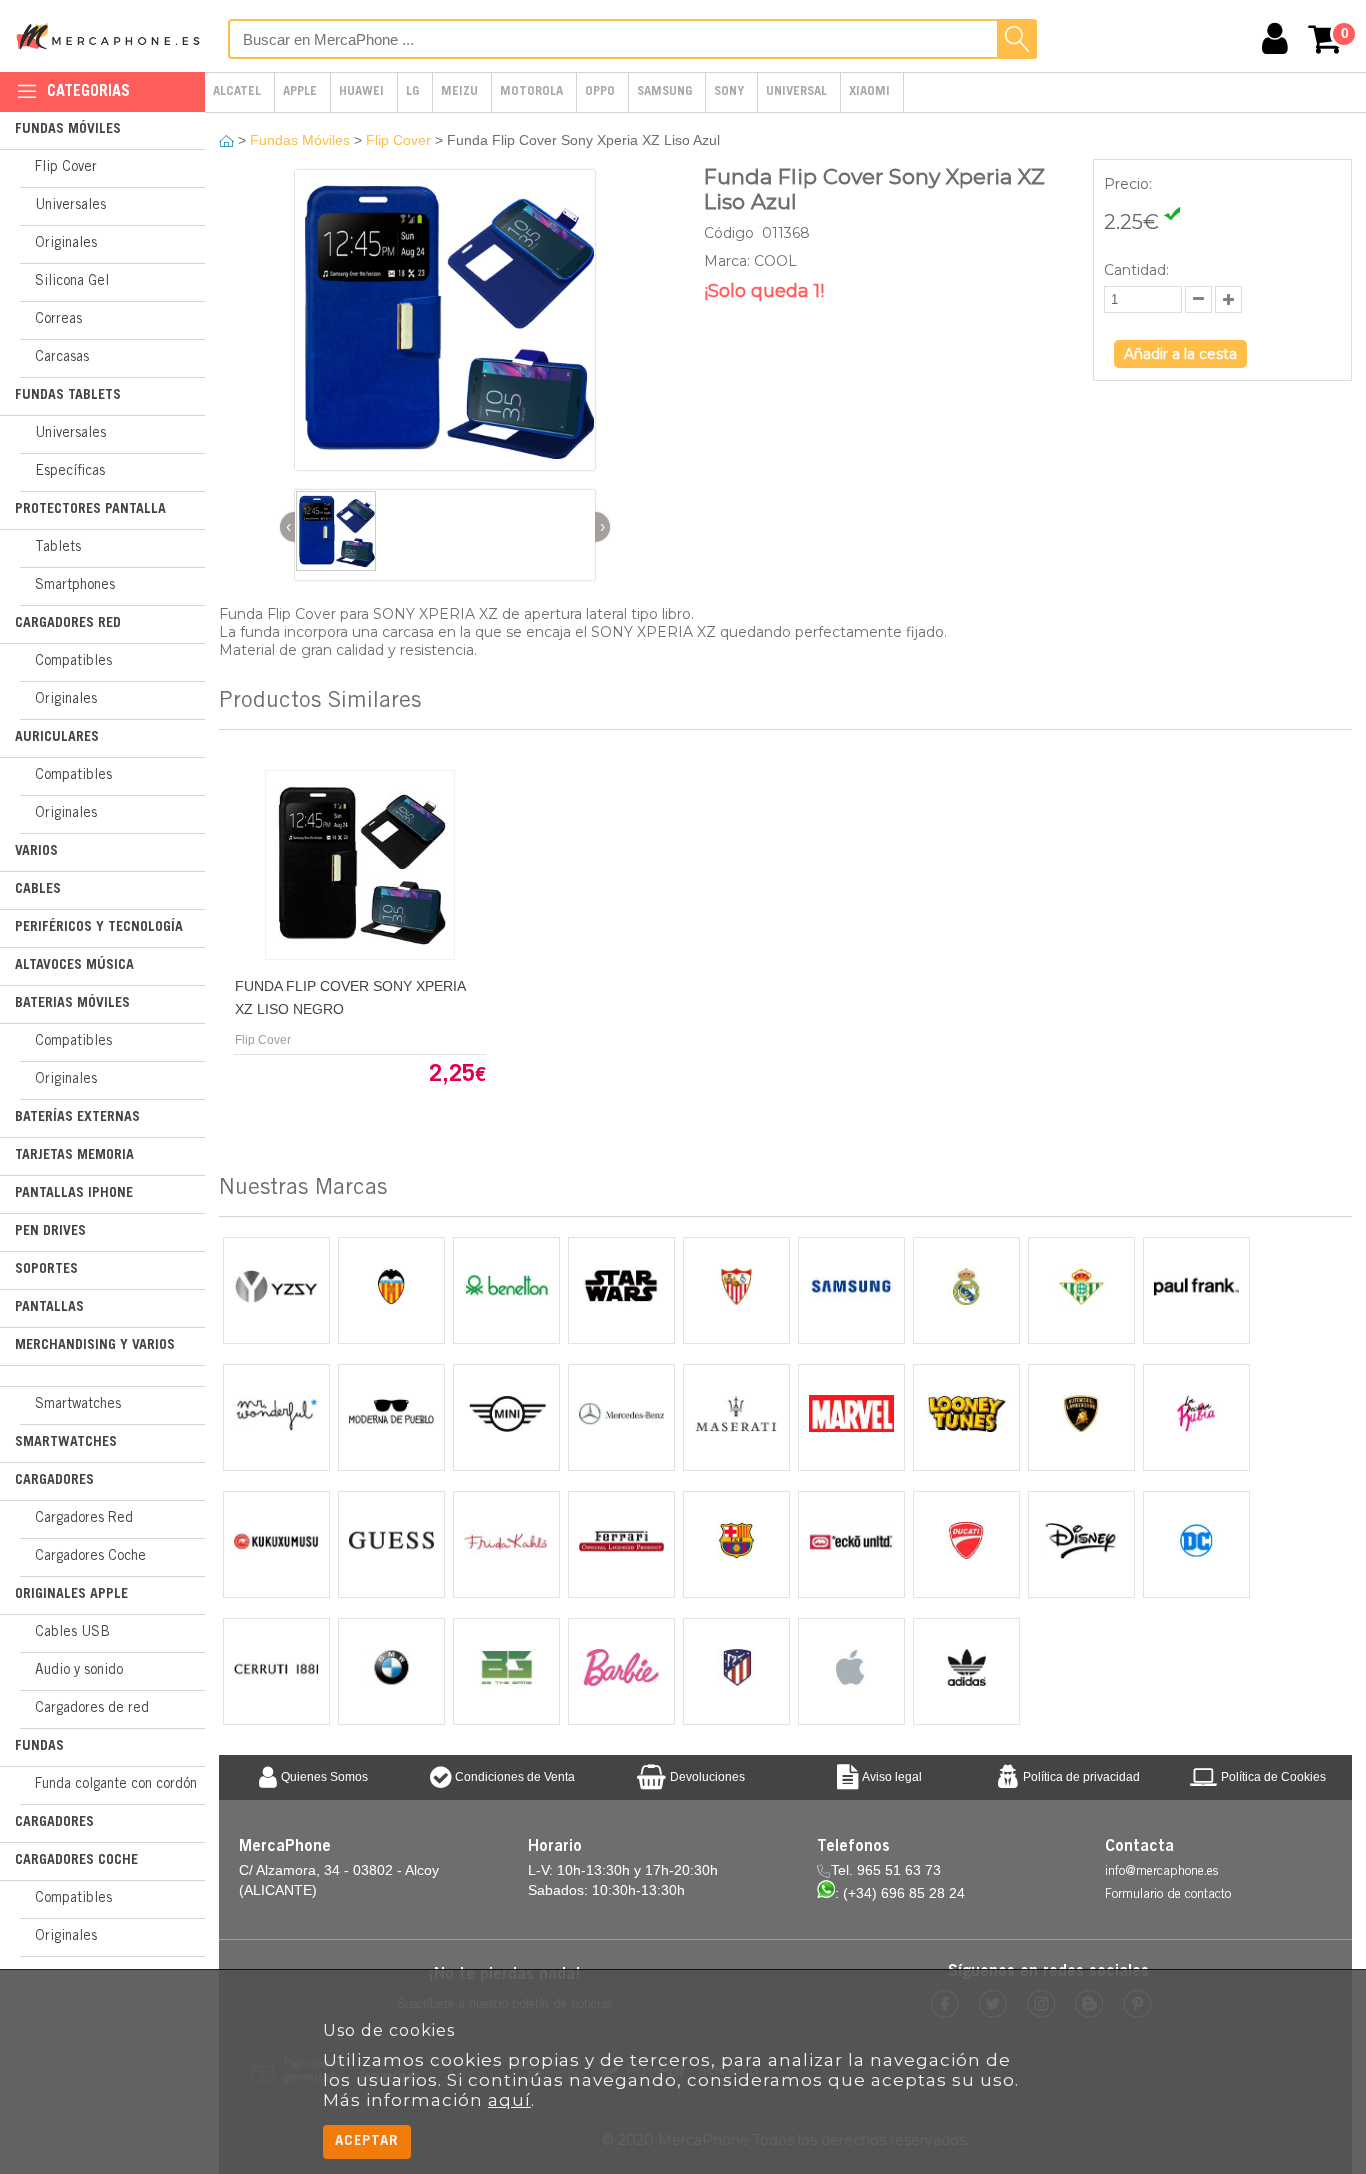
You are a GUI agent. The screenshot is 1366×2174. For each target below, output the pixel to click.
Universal (796, 92)
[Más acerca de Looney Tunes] (966, 1417)
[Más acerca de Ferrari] (621, 1544)
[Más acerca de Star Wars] (621, 1290)
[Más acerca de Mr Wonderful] (276, 1417)
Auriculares (57, 738)
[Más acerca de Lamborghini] (1081, 1417)
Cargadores (54, 1481)
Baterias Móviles (72, 1004)
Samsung (664, 92)
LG (412, 92)
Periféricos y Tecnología (99, 928)
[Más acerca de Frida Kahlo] (506, 1544)
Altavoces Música (74, 966)
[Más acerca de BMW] (391, 1671)
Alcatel (237, 92)
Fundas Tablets (68, 396)
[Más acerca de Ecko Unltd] (851, 1544)
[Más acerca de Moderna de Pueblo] (391, 1417)
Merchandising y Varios (95, 1346)
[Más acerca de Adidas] (966, 1671)
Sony (729, 92)
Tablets (58, 548)
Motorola (531, 92)
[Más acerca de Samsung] (851, 1290)
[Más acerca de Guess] (391, 1544)
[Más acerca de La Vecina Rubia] (1196, 1417)
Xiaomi (869, 92)
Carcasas (62, 358)
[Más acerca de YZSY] (276, 1290)
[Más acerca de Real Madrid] (966, 1290)
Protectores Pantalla (90, 510)
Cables (38, 890)
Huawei (361, 92)
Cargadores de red (92, 1709)
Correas (58, 320)
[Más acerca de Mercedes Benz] (621, 1417)
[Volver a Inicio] (228, 140)
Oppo (600, 92)
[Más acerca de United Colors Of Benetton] (506, 1290)
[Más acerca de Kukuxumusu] (276, 1544)
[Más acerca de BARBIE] (621, 1671)
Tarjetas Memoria (74, 1156)
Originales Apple (71, 1595)
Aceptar (367, 2141)
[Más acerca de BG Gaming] (506, 1671)
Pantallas (49, 1308)
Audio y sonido (79, 1671)
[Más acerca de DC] (1196, 1544)
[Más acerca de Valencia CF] (391, 1290)
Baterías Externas (77, 1118)
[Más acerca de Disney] (1081, 1544)
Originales (66, 244)
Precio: (1128, 184)
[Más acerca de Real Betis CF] (1081, 1290)
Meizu (459, 92)
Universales (70, 206)
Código (731, 233)
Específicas (70, 472)
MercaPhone (110, 36)
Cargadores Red (68, 624)
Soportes (46, 1270)
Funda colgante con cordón (116, 1785)
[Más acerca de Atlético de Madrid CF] (736, 1671)
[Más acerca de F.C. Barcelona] (736, 1544)
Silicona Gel (72, 282)
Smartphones (75, 586)
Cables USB (72, 1633)
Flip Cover (66, 168)
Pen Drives (50, 1232)
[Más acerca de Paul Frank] (1196, 1290)
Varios (36, 852)
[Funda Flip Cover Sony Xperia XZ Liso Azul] (446, 466)
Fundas (39, 1747)
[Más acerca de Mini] (506, 1417)
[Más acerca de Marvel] (851, 1417)
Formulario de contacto (1168, 1895)
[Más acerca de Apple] (851, 1671)
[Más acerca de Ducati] (966, 1544)
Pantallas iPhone (74, 1194)
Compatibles (73, 662)
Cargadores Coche (90, 1557)
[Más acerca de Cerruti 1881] (276, 1671)
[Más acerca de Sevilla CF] (736, 1290)
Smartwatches (78, 1405)
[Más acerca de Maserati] (736, 1417)
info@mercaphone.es (1161, 1872)
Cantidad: (1136, 270)
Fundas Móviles (68, 130)
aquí (509, 2100)
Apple (300, 92)
